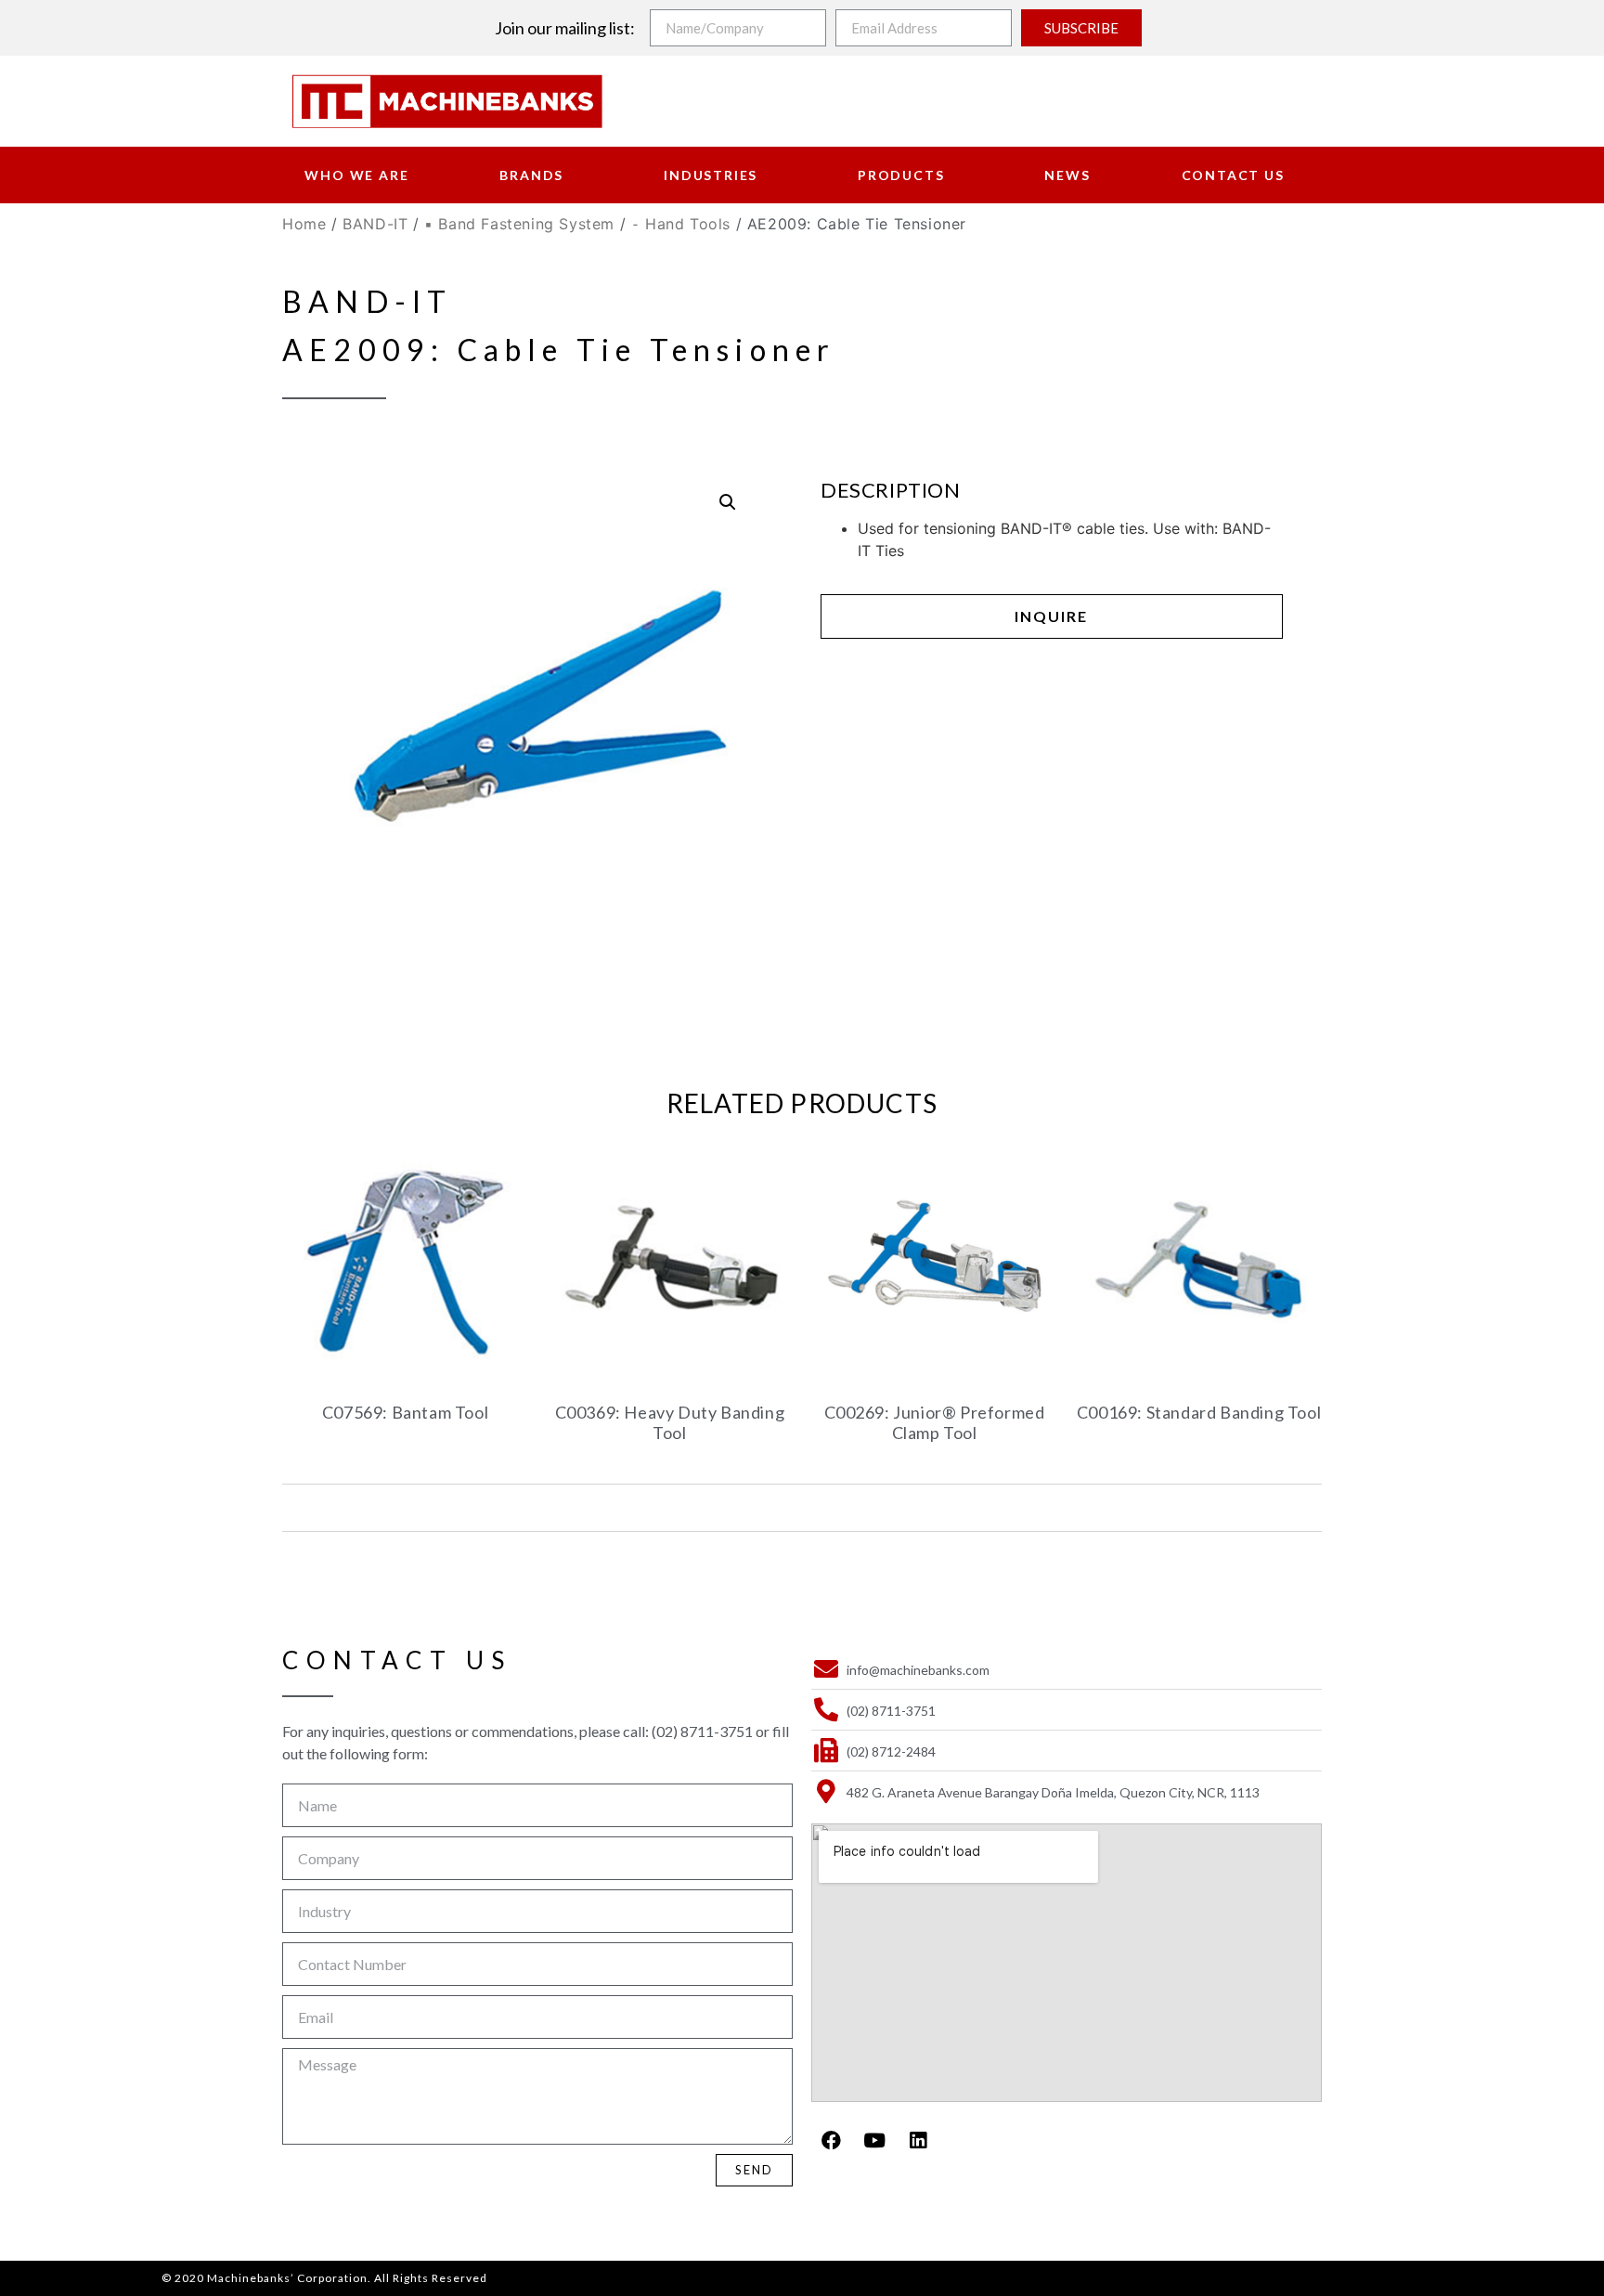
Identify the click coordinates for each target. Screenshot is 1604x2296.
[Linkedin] (918, 2140)
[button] (1052, 616)
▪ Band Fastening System (519, 224)
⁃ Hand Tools (681, 224)
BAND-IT (375, 224)
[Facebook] (831, 2140)
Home (304, 224)
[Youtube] (874, 2140)
